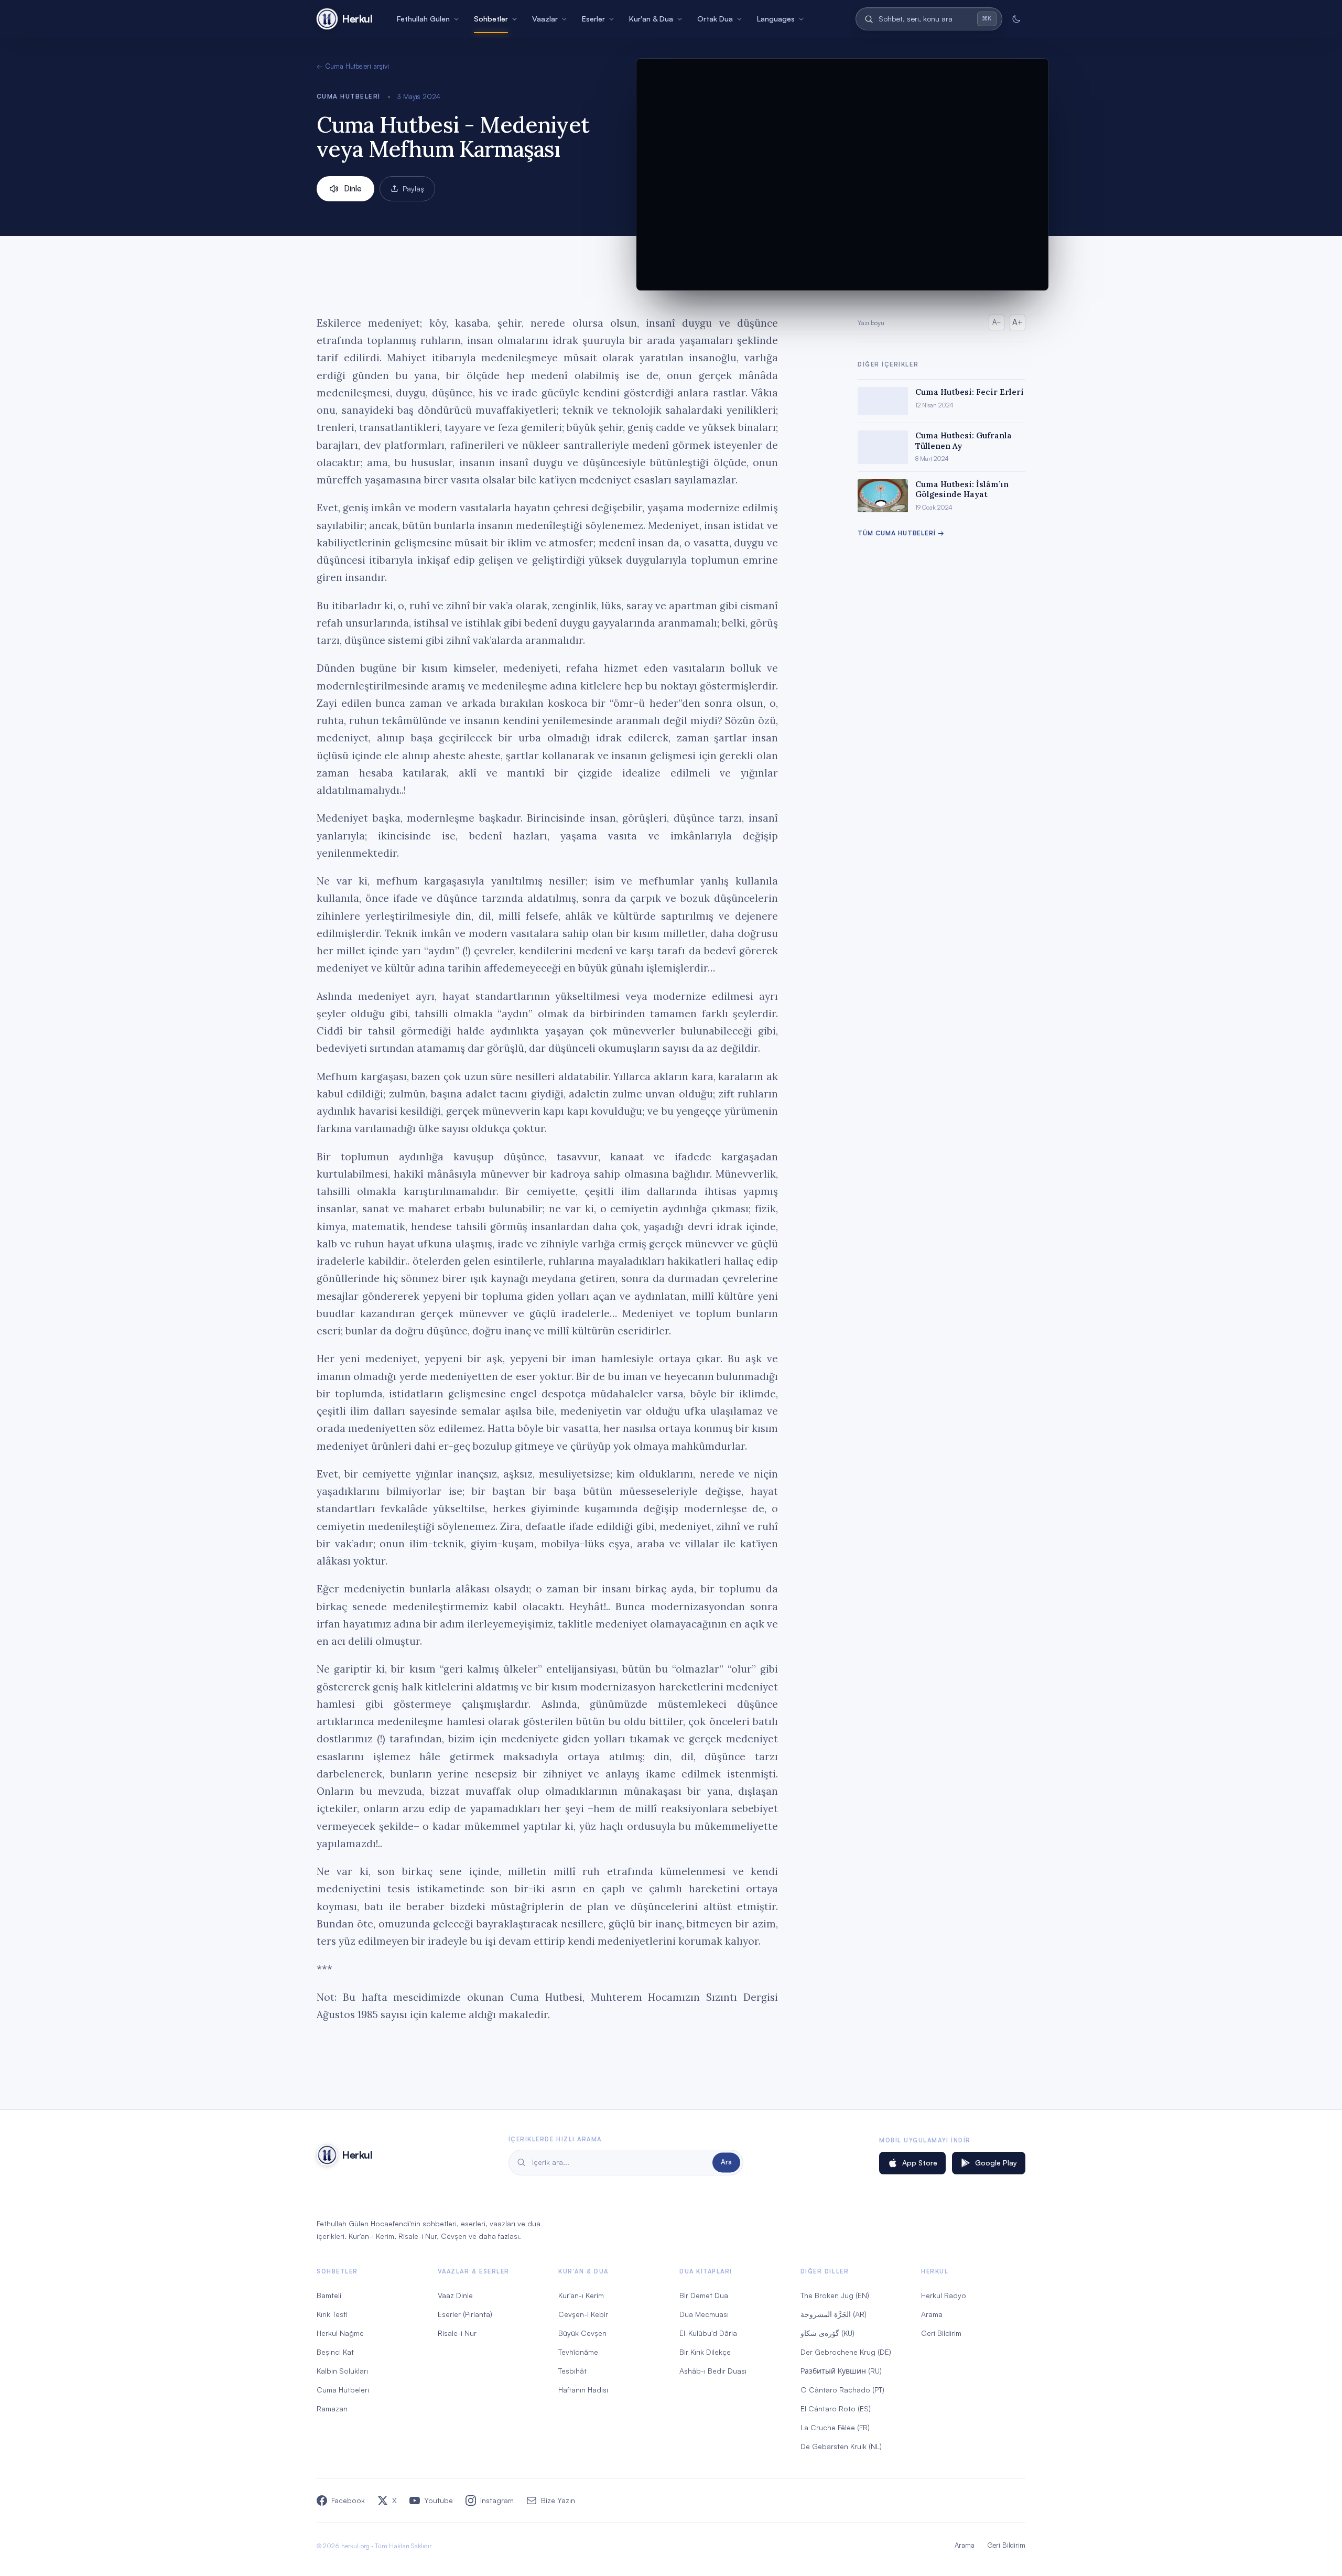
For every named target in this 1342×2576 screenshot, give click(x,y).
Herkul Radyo (944, 2295)
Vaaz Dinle (455, 2295)
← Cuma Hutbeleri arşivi (353, 66)
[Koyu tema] (1016, 19)
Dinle (353, 188)
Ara (726, 2162)
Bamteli (329, 2295)
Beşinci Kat (335, 2352)
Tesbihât (572, 2371)
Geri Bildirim (941, 2333)
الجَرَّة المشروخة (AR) (834, 2314)
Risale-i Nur (457, 2333)
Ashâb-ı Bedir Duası (713, 2371)
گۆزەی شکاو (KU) (827, 2333)
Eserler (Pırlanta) (465, 2314)
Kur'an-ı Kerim (581, 2295)
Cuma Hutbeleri (349, 96)
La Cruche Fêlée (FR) (835, 2427)
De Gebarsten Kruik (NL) (841, 2446)
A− (997, 322)
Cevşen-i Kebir (583, 2314)
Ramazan (332, 2408)
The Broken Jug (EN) (835, 2295)
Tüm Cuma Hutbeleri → (901, 533)
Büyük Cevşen (582, 2333)
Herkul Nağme (340, 2333)
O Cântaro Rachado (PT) (842, 2390)
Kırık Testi (332, 2314)
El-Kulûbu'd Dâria (708, 2333)
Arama (932, 2314)
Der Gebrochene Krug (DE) (846, 2352)
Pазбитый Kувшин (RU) (841, 2371)
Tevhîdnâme (578, 2352)
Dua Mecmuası (704, 2314)
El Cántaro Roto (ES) (836, 2408)
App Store (920, 2163)
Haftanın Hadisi (583, 2390)
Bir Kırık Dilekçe (705, 2352)
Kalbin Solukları (342, 2371)
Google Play (996, 2163)
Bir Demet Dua (704, 2295)
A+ (1018, 322)
